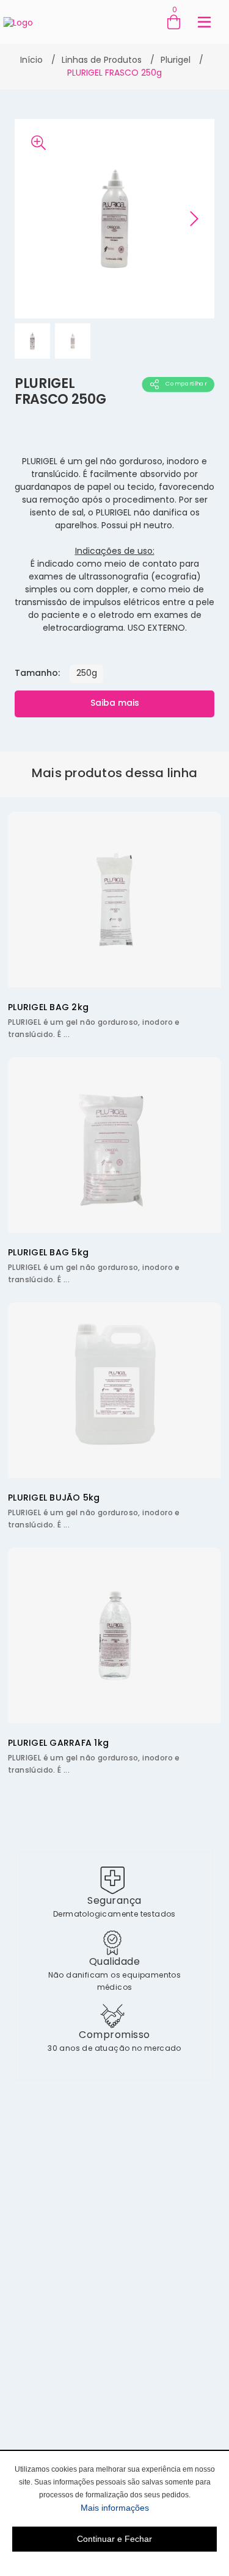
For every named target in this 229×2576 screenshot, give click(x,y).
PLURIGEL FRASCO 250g (114, 74)
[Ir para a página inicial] (18, 22)
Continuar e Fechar (114, 2539)
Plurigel (176, 61)
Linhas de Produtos (102, 61)
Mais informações (149, 2507)
